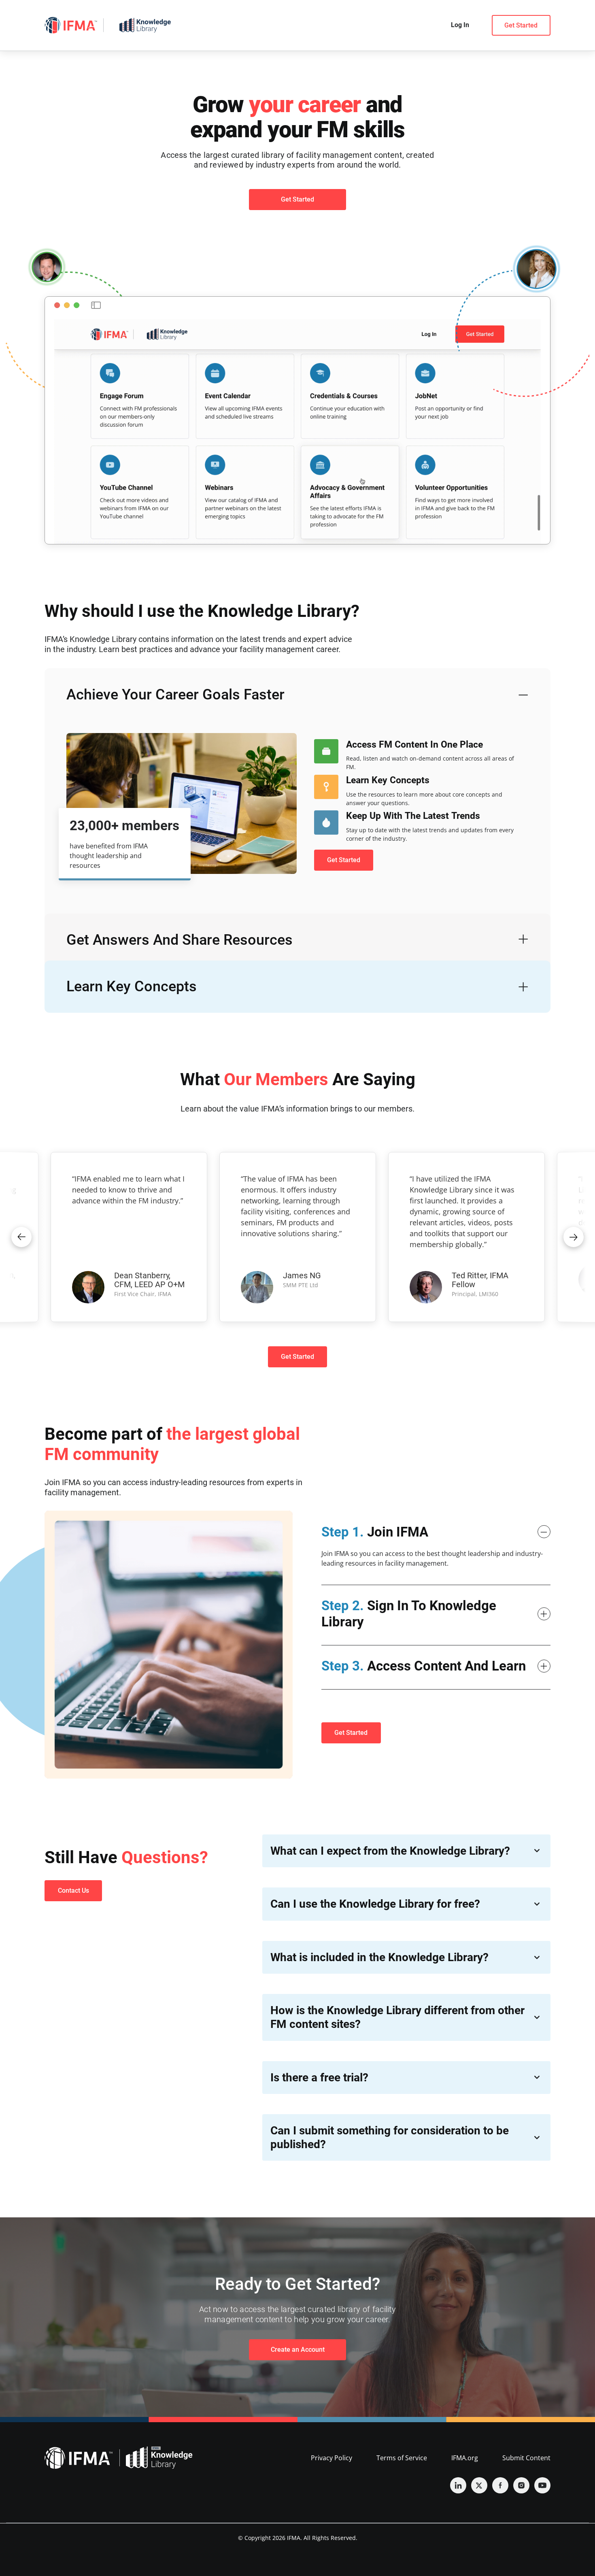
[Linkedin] (458, 2485)
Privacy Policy (331, 2458)
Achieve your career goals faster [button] (175, 695)
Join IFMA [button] (375, 1532)
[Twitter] (479, 2485)
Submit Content (526, 2458)
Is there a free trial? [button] (319, 2078)
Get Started (521, 25)
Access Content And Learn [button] (424, 1666)
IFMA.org (465, 2458)
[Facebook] (500, 2485)
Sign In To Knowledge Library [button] (409, 1614)
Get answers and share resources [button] (180, 940)
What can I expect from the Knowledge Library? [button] (390, 1851)
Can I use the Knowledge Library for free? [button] (375, 1904)
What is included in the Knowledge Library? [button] (379, 1957)
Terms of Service (402, 2458)
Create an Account (298, 2350)
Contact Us (73, 1891)
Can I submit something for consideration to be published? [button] (390, 2137)
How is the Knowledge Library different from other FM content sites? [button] (397, 2017)
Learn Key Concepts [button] (132, 986)
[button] (21, 1237)
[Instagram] (521, 2485)
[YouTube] (542, 2485)
